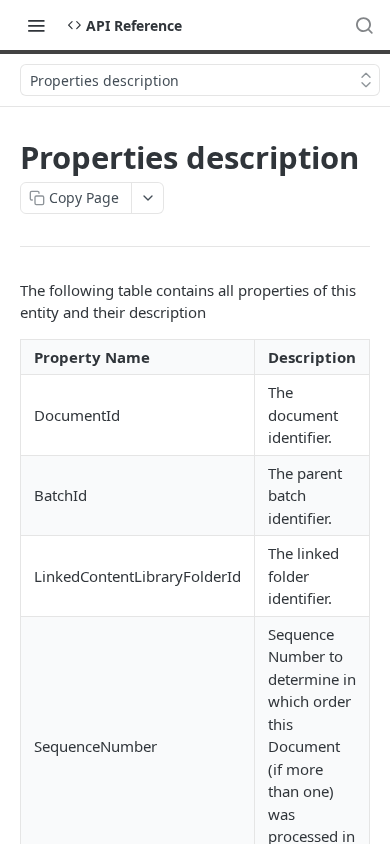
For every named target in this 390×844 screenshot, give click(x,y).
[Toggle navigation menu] (36, 25)
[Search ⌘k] (364, 25)
